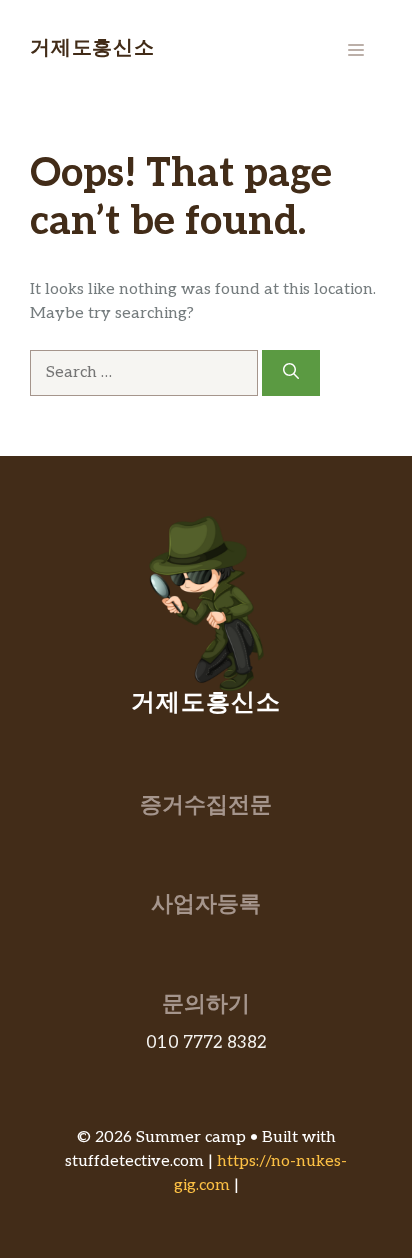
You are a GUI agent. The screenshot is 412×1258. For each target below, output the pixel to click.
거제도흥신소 (92, 50)
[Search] (291, 373)
